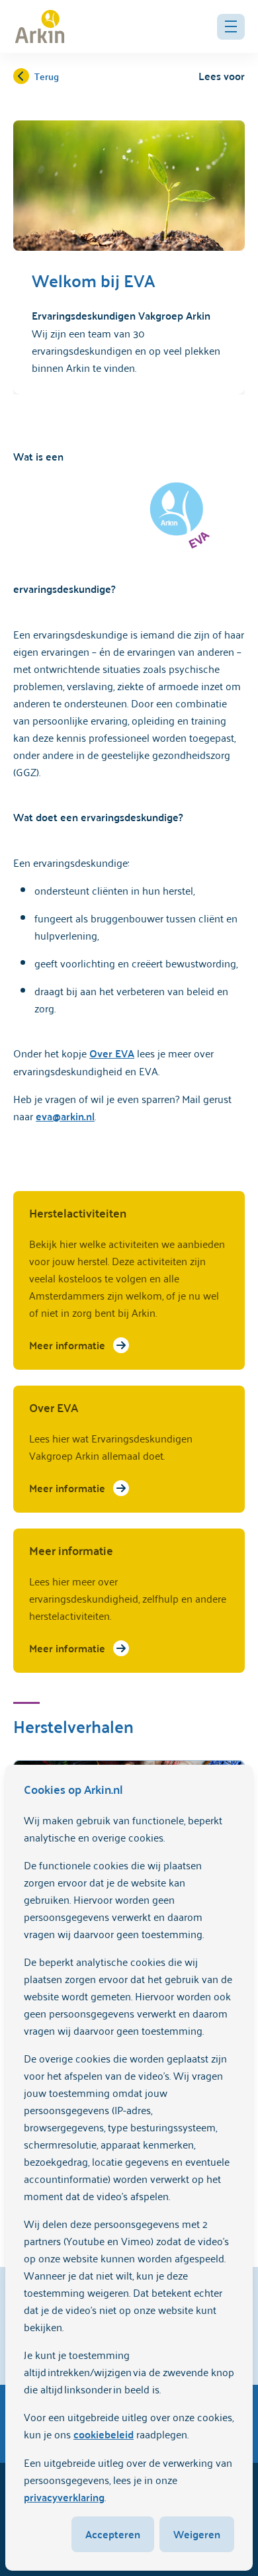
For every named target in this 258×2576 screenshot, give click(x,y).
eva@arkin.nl (65, 1116)
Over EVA (112, 1053)
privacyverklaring (64, 2497)
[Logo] (40, 26)
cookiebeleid (104, 2434)
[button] (231, 27)
